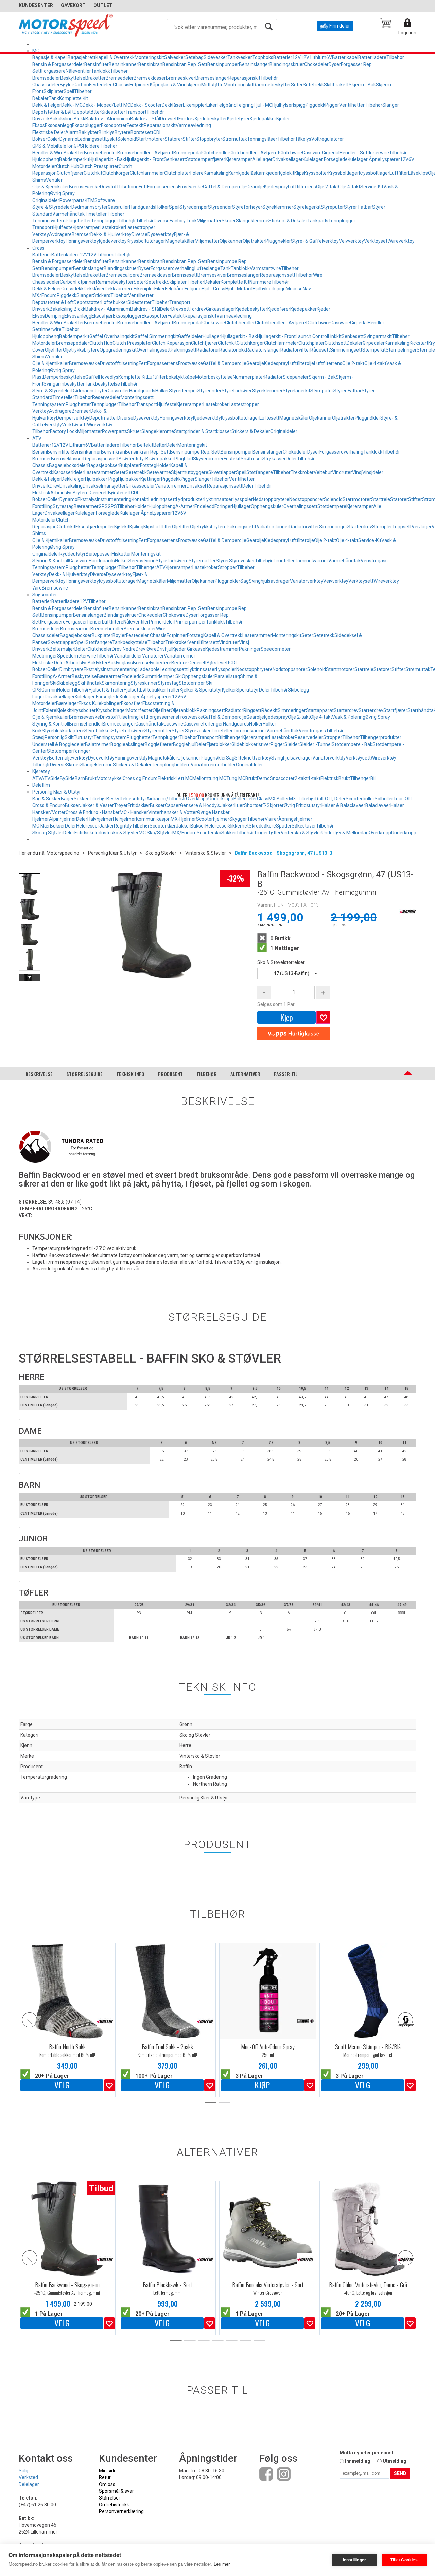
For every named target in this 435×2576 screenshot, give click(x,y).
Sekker (81, 799)
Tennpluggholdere (171, 765)
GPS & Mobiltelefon (53, 146)
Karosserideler (69, 472)
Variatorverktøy (307, 581)
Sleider (292, 744)
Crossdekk (72, 289)
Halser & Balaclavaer (343, 805)
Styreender (220, 207)
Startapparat (320, 710)
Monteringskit (149, 57)
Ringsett (252, 710)
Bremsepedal (188, 153)
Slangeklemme (252, 221)
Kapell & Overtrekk (115, 57)
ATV (37, 438)
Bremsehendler (101, 153)
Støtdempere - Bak (352, 744)
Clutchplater (177, 173)
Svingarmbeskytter (64, 384)
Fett (143, 187)
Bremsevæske (84, 187)
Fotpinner (140, 85)
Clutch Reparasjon (171, 343)
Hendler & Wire (48, 153)
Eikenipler (144, 289)
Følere (197, 173)
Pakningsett (184, 350)
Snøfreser (251, 459)
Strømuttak (235, 139)
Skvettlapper (222, 472)
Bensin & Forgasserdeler (58, 64)
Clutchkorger (116, 173)
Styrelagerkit (307, 207)
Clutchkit (93, 173)
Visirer (272, 819)
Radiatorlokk (233, 350)
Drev (55, 486)
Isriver (264, 744)
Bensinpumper (223, 64)
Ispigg (299, 105)
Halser (397, 805)
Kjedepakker (263, 119)
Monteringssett (137, 397)
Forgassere (54, 71)
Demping (55, 316)
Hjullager (212, 336)
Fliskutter (121, 554)
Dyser (335, 64)
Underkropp (404, 833)
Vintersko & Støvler (301, 833)
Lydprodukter (190, 499)
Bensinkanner (124, 64)
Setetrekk (313, 85)
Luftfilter (399, 173)
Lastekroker (112, 227)
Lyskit (111, 139)
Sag (245, 581)
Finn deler (340, 26)
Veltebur (323, 472)
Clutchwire (291, 153)
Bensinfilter (97, 64)
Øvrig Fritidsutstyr (303, 805)
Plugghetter (78, 221)
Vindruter (342, 472)
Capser (172, 805)
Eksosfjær (102, 316)
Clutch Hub (68, 166)
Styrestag (63, 506)
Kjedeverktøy (113, 241)
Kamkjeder (267, 173)
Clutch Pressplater (99, 166)
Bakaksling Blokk (67, 119)
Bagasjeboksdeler (68, 465)
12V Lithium (314, 57)
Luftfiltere (113, 622)
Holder (163, 465)
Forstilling (42, 506)
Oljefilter (54, 350)
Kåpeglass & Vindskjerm (176, 85)
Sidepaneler (296, 377)
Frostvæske (190, 187)
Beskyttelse (73, 78)
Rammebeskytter (272, 85)
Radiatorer (208, 350)
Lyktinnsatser (219, 499)
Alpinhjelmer (63, 819)
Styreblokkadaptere (63, 731)
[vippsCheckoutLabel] (294, 1034)
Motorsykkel (110, 778)
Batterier (283, 57)
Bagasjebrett (82, 57)
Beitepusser (99, 554)
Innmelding (358, 2461)
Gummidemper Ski (162, 676)
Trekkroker (302, 472)
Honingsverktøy (82, 241)
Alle (256, 159)
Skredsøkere (262, 826)
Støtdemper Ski (196, 683)
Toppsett (402, 527)
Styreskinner (144, 683)
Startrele (381, 499)
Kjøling (136, 527)
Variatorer (153, 656)
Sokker (229, 833)
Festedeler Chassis (109, 85)
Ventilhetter (352, 105)
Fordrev (187, 119)
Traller (173, 690)
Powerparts (72, 200)
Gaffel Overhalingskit (112, 336)
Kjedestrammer (222, 649)
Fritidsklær (139, 805)
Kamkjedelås (242, 173)
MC (36, 51)
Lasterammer (99, 472)
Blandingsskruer (287, 64)
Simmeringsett (346, 350)
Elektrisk (41, 493)
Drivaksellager (288, 159)
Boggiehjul (184, 744)
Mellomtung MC (209, 778)
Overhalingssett (154, 350)
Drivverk (41, 119)
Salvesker (175, 57)
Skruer (229, 221)
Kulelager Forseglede (325, 159)
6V (329, 57)
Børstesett (142, 132)
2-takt (301, 778)
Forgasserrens (163, 187)
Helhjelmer (124, 819)
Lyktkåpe (186, 377)
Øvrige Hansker (213, 812)
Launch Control (312, 336)
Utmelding (395, 2461)
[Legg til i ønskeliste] (109, 2085)
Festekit (135, 125)
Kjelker (229, 690)
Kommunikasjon (153, 819)
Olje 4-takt (349, 187)
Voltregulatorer (328, 139)
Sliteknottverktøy (253, 758)
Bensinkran (150, 64)
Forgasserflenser (84, 622)
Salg (23, 2471)
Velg (62, 2085)
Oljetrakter (254, 241)
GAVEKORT (73, 5)
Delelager (29, 2484)
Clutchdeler (100, 649)
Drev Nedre (124, 649)
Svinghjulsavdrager (269, 581)
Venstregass (374, 561)
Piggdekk (315, 105)
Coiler (53, 139)
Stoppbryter (209, 139)
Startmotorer (150, 139)
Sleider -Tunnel (316, 744)
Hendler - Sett (354, 153)
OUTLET (103, 5)
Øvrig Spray (62, 193)
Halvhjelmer (100, 819)
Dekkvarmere (119, 289)
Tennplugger (105, 221)
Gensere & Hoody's (200, 805)
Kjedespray (276, 187)
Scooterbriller (360, 799)
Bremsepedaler (73, 343)
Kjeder (283, 119)
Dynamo (68, 139)
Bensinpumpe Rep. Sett (195, 452)
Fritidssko (85, 833)
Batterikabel (345, 57)
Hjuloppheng (46, 159)
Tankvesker (240, 57)
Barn (80, 778)
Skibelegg (67, 683)
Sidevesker (215, 57)
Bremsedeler (46, 78)
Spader (284, 826)
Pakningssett (241, 527)
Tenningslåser (262, 139)
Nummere (260, 282)
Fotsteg (148, 465)
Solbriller (384, 799)
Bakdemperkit (74, 159)
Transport (136, 112)
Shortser (253, 805)
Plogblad (184, 459)
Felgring (245, 105)
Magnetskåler (180, 241)
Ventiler (54, 180)
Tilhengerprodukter (381, 737)
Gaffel (92, 377)
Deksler (355, 343)
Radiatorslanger (263, 350)
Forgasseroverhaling (172, 268)
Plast (38, 377)
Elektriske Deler (49, 132)
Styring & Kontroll (51, 561)
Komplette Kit (74, 98)
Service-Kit (372, 187)
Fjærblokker (219, 744)
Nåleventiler (78, 71)
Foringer (223, 506)
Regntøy (123, 826)
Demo (263, 778)
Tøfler (274, 833)
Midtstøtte (212, 85)
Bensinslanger (254, 64)
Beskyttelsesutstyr (126, 799)
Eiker (212, 105)
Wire (318, 275)
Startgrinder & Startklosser (203, 431)
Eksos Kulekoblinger (100, 703)
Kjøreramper (239, 159)
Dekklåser (172, 105)
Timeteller (96, 214)
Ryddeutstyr (73, 554)
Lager (266, 159)
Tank (54, 98)
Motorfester (140, 710)
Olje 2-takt (327, 187)
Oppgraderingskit (118, 350)
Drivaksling (71, 486)
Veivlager (422, 527)
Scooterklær (163, 826)
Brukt (91, 778)
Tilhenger (146, 567)
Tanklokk (101, 71)
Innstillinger (355, 2560)
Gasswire (312, 153)
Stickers (102, 295)
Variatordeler (128, 656)
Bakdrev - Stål (145, 119)
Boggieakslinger (128, 744)
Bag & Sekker (47, 799)
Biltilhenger (230, 737)
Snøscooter (45, 595)
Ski (53, 683)
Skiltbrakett (336, 85)
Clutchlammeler (147, 173)
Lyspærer (390, 159)
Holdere (91, 146)
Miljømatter (209, 221)
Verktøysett (377, 241)
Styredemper (194, 207)
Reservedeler (106, 397)
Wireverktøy (402, 241)
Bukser (72, 805)
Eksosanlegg (58, 125)
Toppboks (263, 57)
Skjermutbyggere (190, 472)
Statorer (173, 139)
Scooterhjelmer (213, 819)
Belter (160, 445)
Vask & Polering (349, 717)
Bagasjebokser (103, 465)
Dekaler (40, 98)
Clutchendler (216, 153)
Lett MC (184, 778)
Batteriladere (372, 57)
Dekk (66, 479)
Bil (373, 778)
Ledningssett (91, 139)
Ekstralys (87, 499)
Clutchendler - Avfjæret (254, 153)
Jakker (227, 805)
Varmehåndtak (68, 214)
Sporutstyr (248, 690)
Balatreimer (98, 744)
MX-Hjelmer (183, 819)
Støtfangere (260, 472)
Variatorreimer (171, 486)
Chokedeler (316, 64)
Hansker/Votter (49, 812)
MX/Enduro (185, 833)
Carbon (81, 85)
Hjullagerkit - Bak (107, 159)
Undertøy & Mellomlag (345, 833)
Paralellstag (227, 676)
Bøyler (67, 85)
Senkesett (175, 159)
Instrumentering (114, 499)
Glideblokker (245, 744)
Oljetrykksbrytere (81, 350)
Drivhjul (164, 649)
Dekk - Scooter (146, 105)
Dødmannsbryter (90, 207)
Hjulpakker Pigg (101, 479)
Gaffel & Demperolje (225, 187)
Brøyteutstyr (132, 459)
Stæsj (38, 737)
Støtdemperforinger (69, 751)
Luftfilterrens (302, 187)
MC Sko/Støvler (155, 833)
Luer (239, 805)
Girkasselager (221, 309)
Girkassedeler (140, 486)
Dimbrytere (72, 669)
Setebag (194, 57)
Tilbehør (395, 57)
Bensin (40, 452)
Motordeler (44, 166)
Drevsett (169, 119)
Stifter (189, 139)
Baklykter (89, 132)
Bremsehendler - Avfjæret (145, 153)
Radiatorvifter (295, 350)
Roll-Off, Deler (330, 799)
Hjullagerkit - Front (144, 159)
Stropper (227, 567)
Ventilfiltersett (204, 642)
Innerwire (379, 153)
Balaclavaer (378, 805)
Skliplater (54, 91)
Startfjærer (395, 710)
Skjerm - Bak (362, 85)
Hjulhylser (283, 105)
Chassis (41, 465)
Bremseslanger (212, 78)
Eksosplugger (86, 125)
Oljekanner (231, 241)
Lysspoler (243, 499)
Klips (299, 173)
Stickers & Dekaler (288, 221)
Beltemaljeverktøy (68, 758)
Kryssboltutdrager (146, 241)
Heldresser (88, 826)
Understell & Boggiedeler (59, 744)
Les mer (222, 2564)
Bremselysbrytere (152, 663)
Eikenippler (195, 105)
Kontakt (140, 499)
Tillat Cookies (404, 2560)
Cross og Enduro (140, 778)
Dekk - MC (72, 105)
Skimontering (116, 683)
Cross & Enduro (49, 805)
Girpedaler (374, 343)
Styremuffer (202, 561)
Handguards (142, 207)
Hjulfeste (63, 227)
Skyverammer (208, 459)
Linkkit (335, 336)
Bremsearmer (75, 629)
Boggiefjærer (159, 744)
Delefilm (41, 785)
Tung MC (236, 778)
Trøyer (121, 805)
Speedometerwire (77, 656)
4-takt (314, 778)
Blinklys (107, 132)
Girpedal (331, 153)
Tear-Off (403, 799)
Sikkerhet (239, 826)
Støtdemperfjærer (206, 159)
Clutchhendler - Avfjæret (281, 323)
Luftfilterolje (301, 363)
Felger (78, 479)
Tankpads (318, 221)
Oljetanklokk (184, 710)
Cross (38, 248)
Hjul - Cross (213, 289)
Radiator (274, 377)
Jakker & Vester (97, 805)
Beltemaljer (62, 649)
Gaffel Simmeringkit (156, 336)
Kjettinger (151, 479)
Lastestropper (140, 227)
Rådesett (320, 350)
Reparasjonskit (244, 78)
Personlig (55, 737)
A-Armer (185, 506)
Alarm (72, 132)
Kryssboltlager (344, 173)
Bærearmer (86, 506)
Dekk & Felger (47, 105)
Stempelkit (374, 350)
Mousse (294, 289)
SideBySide (63, 778)
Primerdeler (162, 622)
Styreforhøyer (247, 207)
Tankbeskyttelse (102, 384)
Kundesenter (36, 5)
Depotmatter (103, 418)
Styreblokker (98, 731)
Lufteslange (207, 268)
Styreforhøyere (172, 561)
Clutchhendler (240, 323)
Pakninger (250, 649)
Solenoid (127, 139)
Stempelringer (401, 350)
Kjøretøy (41, 771)
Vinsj (357, 472)
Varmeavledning (193, 125)
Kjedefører (238, 119)
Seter (297, 85)
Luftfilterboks (162, 377)
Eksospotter (114, 125)
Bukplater (130, 465)
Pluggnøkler (278, 241)
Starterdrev (360, 527)
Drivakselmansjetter (104, 486)
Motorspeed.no (63, 853)
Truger (261, 833)
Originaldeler (46, 200)
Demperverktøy (73, 418)
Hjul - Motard (239, 289)
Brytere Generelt (90, 493)
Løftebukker (114, 302)
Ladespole (149, 669)
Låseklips (418, 173)
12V (297, 57)
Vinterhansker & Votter (173, 812)
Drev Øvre (146, 649)
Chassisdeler (46, 85)
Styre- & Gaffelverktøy (315, 241)
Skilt (69, 737)
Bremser (81, 234)
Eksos (39, 125)
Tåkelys (303, 139)
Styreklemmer (278, 207)
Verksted (28, 2477)
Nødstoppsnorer (307, 499)
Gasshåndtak (149, 724)
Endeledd (204, 506)
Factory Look (183, 221)
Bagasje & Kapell (50, 57)
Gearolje (255, 187)
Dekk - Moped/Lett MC (107, 105)
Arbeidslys (62, 493)
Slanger (391, 105)
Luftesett (269, 418)
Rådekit (269, 710)
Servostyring (142, 561)
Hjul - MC (263, 105)
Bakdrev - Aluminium (108, 119)
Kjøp (287, 1017)
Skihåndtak (90, 683)
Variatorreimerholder (213, 765)
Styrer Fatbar (358, 207)
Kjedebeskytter (211, 119)
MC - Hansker (134, 812)
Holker (162, 207)
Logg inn (407, 33)
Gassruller (118, 207)
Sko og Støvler (48, 833)
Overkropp (380, 833)
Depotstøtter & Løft (53, 112)
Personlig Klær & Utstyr (57, 792)
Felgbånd (227, 105)
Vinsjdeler (373, 472)
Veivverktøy (351, 241)
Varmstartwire (265, 268)
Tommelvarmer (311, 561)
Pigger (332, 105)
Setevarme (159, 472)
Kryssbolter (316, 173)
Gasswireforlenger (203, 724)
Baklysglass (120, 663)
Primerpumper (190, 622)
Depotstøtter (88, 112)
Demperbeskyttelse (64, 377)
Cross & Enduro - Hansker (93, 812)
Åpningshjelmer (295, 819)
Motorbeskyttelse (214, 377)
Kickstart (419, 343)
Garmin (49, 690)
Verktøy (41, 234)
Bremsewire (55, 588)
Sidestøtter (113, 112)
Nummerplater (249, 377)
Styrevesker (242, 561)
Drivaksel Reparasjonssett (214, 486)
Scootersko (209, 833)
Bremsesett (185, 275)
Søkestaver (304, 826)
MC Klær (41, 826)
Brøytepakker (160, 459)
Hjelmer (41, 819)
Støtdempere (332, 506)
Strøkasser (274, 459)
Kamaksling (216, 173)
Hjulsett (132, 690)
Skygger (238, 819)
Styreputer (332, 207)
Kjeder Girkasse (189, 649)
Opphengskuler (267, 506)
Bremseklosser (150, 78)
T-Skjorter (273, 805)
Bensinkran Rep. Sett (185, 64)
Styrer (222, 561)
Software (105, 200)
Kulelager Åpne (364, 159)
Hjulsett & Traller (106, 690)
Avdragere (60, 234)
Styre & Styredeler (52, 207)
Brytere (123, 132)
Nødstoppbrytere (271, 499)
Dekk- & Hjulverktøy (111, 234)
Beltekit (145, 445)
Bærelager (67, 703)
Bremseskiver (181, 78)
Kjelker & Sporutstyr (201, 690)
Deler (166, 309)
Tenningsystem (49, 221)
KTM (90, 200)
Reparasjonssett (278, 275)
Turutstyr (84, 737)
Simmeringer (333, 527)
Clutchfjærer (70, 173)
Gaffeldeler (190, 336)
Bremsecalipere (123, 275)
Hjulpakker (129, 479)
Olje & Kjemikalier (51, 187)
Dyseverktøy (161, 234)
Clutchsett (336, 343)
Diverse (162, 221)
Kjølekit (287, 173)
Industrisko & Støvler (117, 833)
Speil (69, 91)
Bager (67, 799)
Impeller (106, 527)
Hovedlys (109, 377)
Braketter (95, 78)
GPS (78, 146)
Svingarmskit (378, 336)
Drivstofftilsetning (119, 187)
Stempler (382, 527)
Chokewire (214, 323)
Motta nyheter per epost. (367, 2453)
